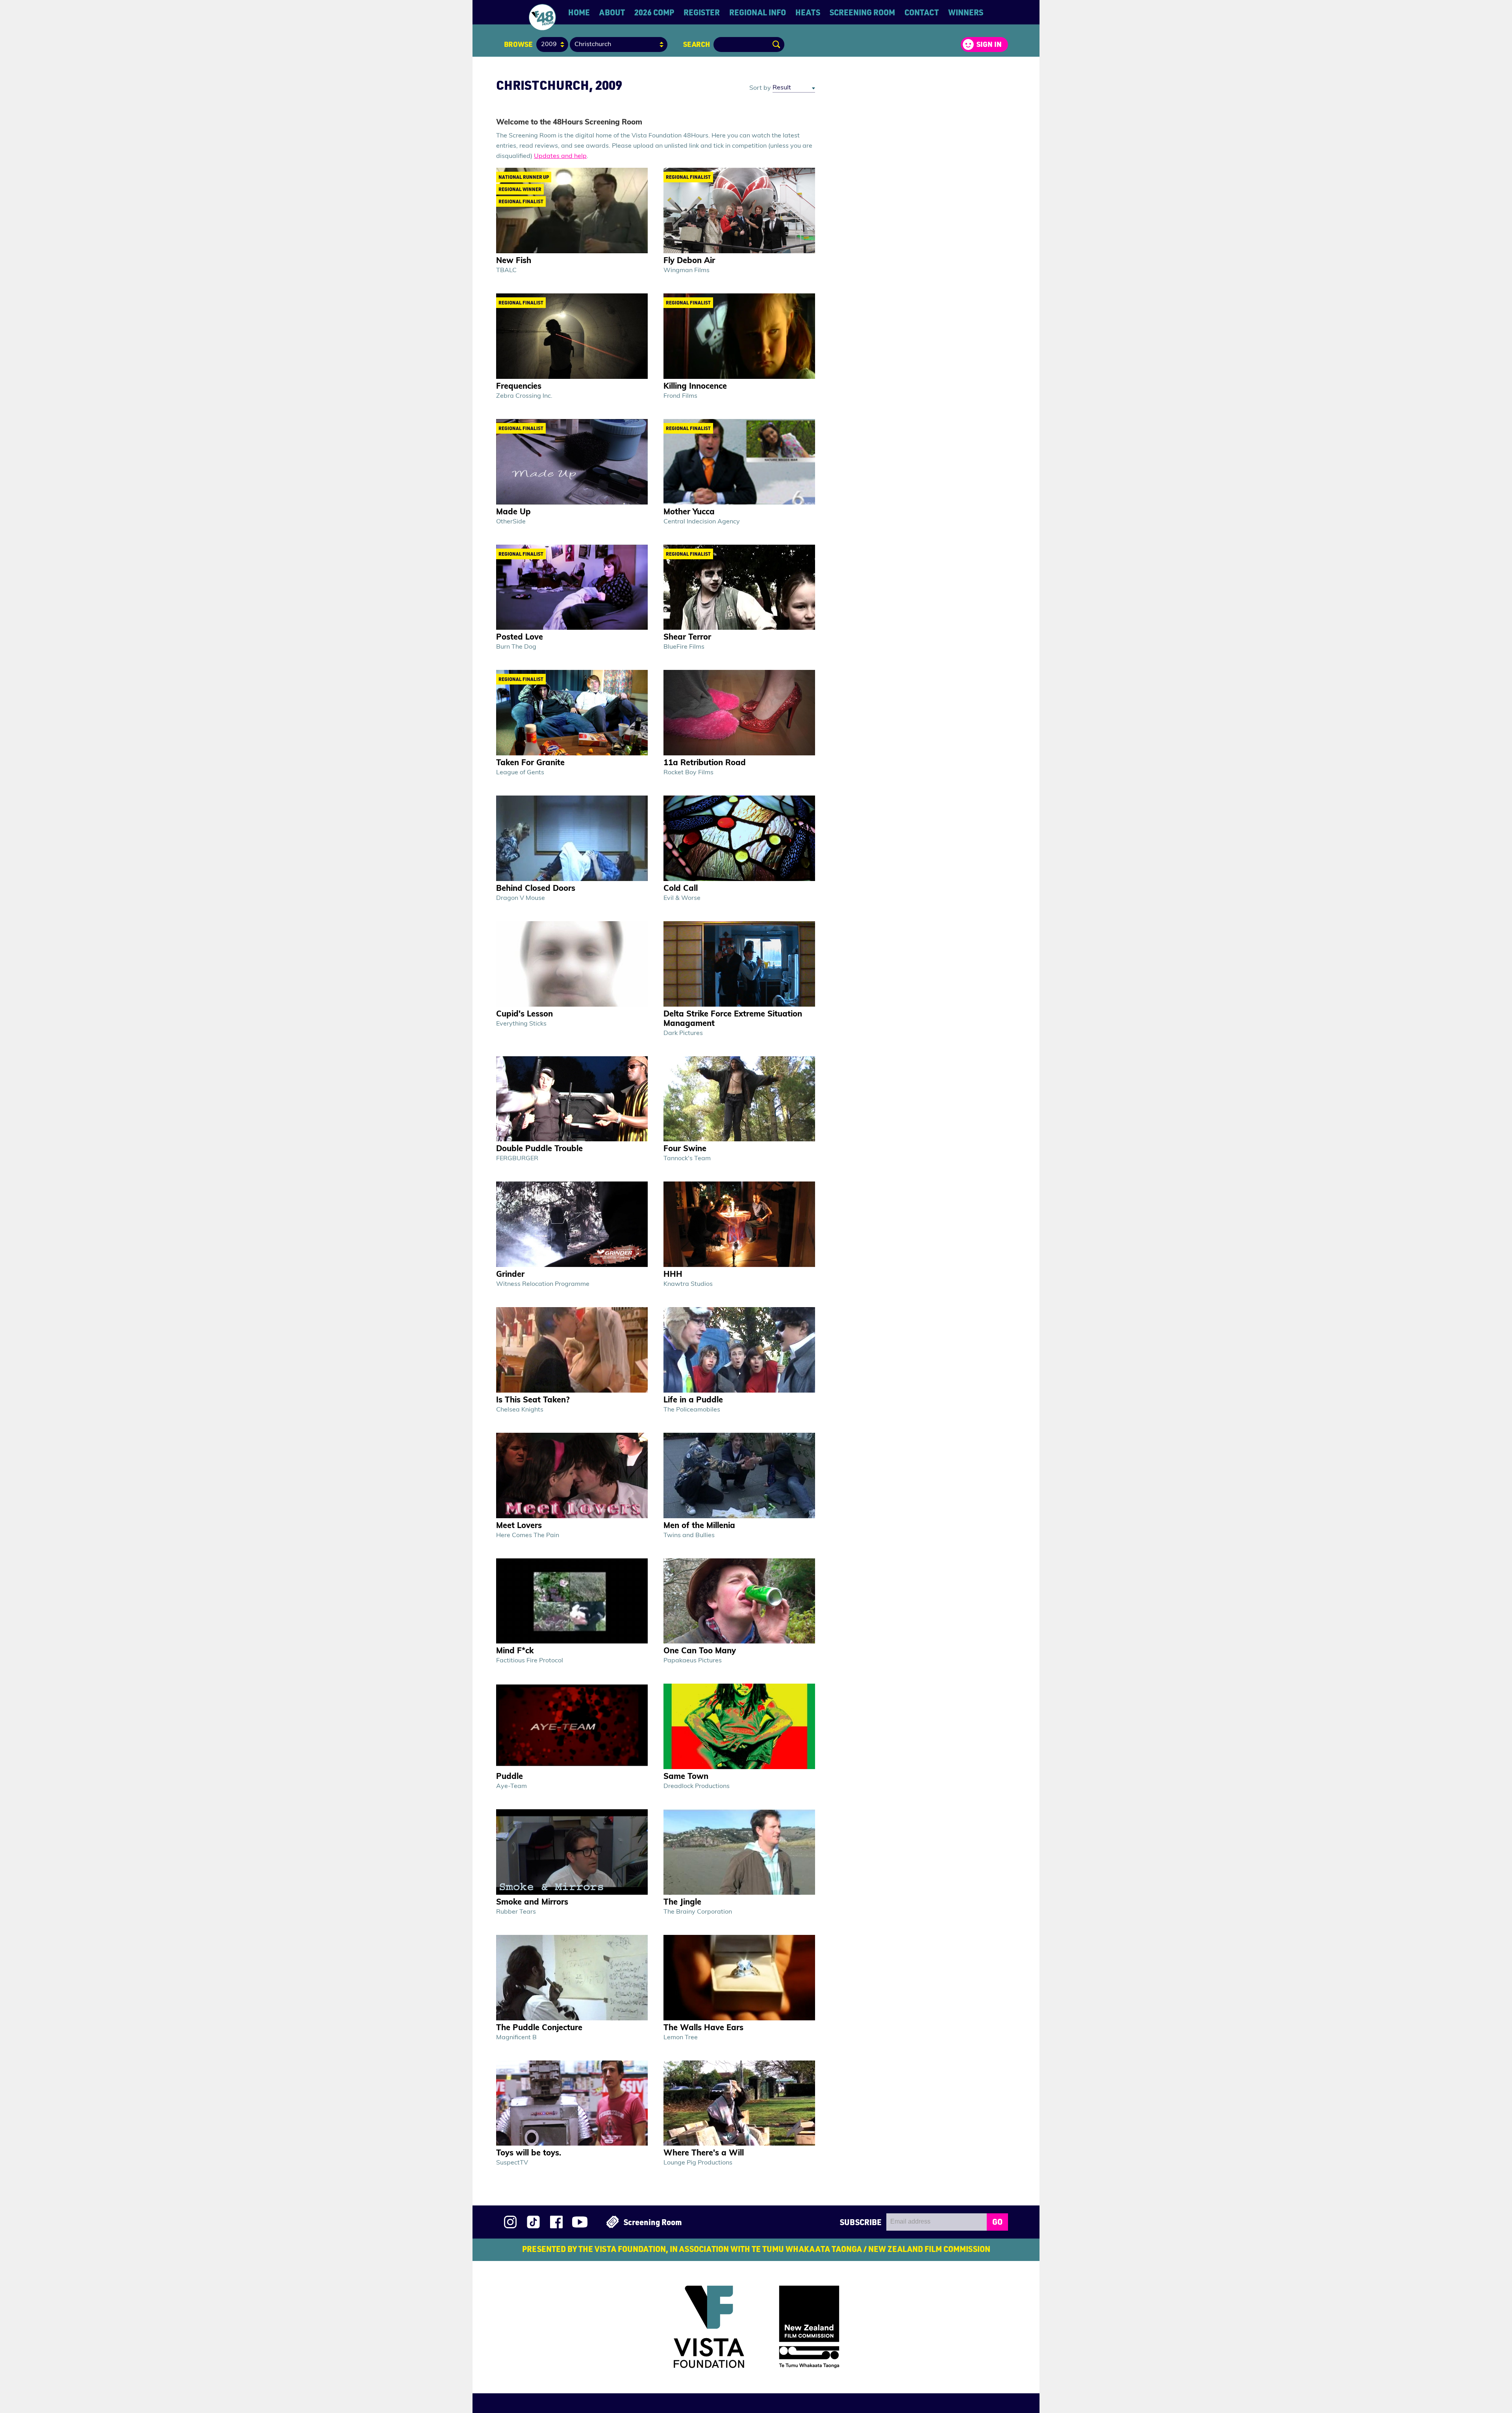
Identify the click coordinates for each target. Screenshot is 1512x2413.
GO (997, 2222)
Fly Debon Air (689, 261)
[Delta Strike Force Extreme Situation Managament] (739, 964)
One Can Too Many (700, 1651)
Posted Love (520, 638)
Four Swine (685, 1149)
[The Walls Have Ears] (739, 1978)
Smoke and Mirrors (532, 1903)
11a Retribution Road (705, 763)
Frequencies (519, 387)
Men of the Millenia (699, 1526)
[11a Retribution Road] (739, 713)
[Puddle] (572, 1726)
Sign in (989, 44)
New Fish (514, 261)
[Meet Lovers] (572, 1475)
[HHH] (739, 1224)
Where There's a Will (704, 2153)
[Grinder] (572, 1224)
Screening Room (862, 12)
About (612, 12)
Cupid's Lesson (524, 1015)
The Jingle (682, 1903)
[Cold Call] (739, 838)
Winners (966, 12)
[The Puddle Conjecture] (572, 1978)
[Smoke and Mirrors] (572, 1852)
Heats (808, 12)
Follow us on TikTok (533, 2222)
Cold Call (681, 889)
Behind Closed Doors (536, 889)
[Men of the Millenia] (739, 1475)
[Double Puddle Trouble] (572, 1099)
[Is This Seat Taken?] (572, 1350)
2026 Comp (654, 12)
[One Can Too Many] (739, 1601)
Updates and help (560, 156)
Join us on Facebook (556, 2222)
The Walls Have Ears (703, 2028)
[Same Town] (739, 1726)
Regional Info (758, 12)
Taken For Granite (530, 763)
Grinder (510, 1275)
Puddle (510, 1777)
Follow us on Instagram (510, 2222)
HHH (673, 1275)
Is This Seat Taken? (533, 1400)
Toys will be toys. (529, 2153)
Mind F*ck (515, 1651)
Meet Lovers (519, 1526)
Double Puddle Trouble (539, 1149)
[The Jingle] (739, 1852)
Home (579, 12)
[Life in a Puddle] (739, 1350)
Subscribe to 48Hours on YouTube (580, 2222)
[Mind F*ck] (572, 1601)
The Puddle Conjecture (539, 2028)
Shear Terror (687, 638)
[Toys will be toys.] (572, 2103)
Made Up (513, 512)
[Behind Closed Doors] (572, 838)
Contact (922, 12)
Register (702, 12)
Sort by (760, 88)
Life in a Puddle (693, 1400)
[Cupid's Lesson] (572, 964)
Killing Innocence (695, 387)
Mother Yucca (689, 512)
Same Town (686, 1777)
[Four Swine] (739, 1099)
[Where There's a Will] (739, 2103)
